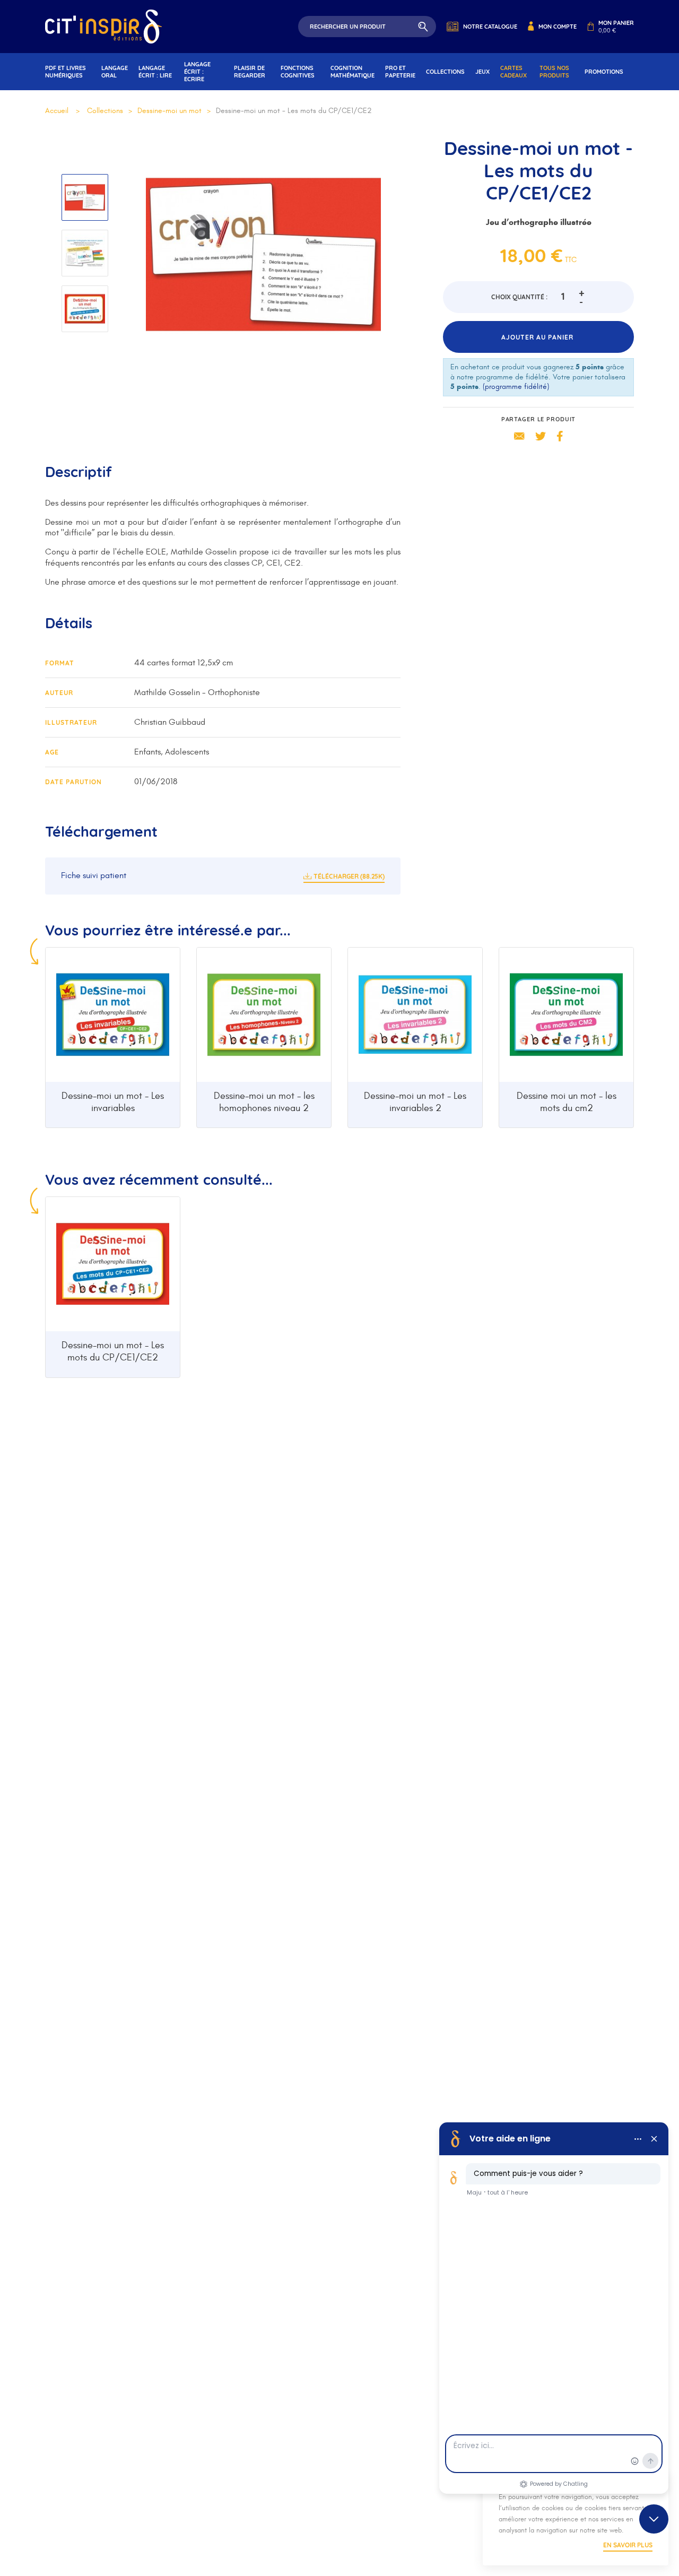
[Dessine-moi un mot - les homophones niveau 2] (264, 1015)
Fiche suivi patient (94, 875)
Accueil (57, 111)
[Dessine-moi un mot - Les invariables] (113, 1015)
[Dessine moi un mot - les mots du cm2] (566, 1015)
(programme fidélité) (516, 387)
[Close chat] (654, 2519)
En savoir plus (628, 2545)
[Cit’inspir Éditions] (103, 27)
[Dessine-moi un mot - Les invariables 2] (415, 1015)
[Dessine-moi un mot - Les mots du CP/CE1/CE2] (113, 1264)
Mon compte (558, 27)
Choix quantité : (519, 297)
